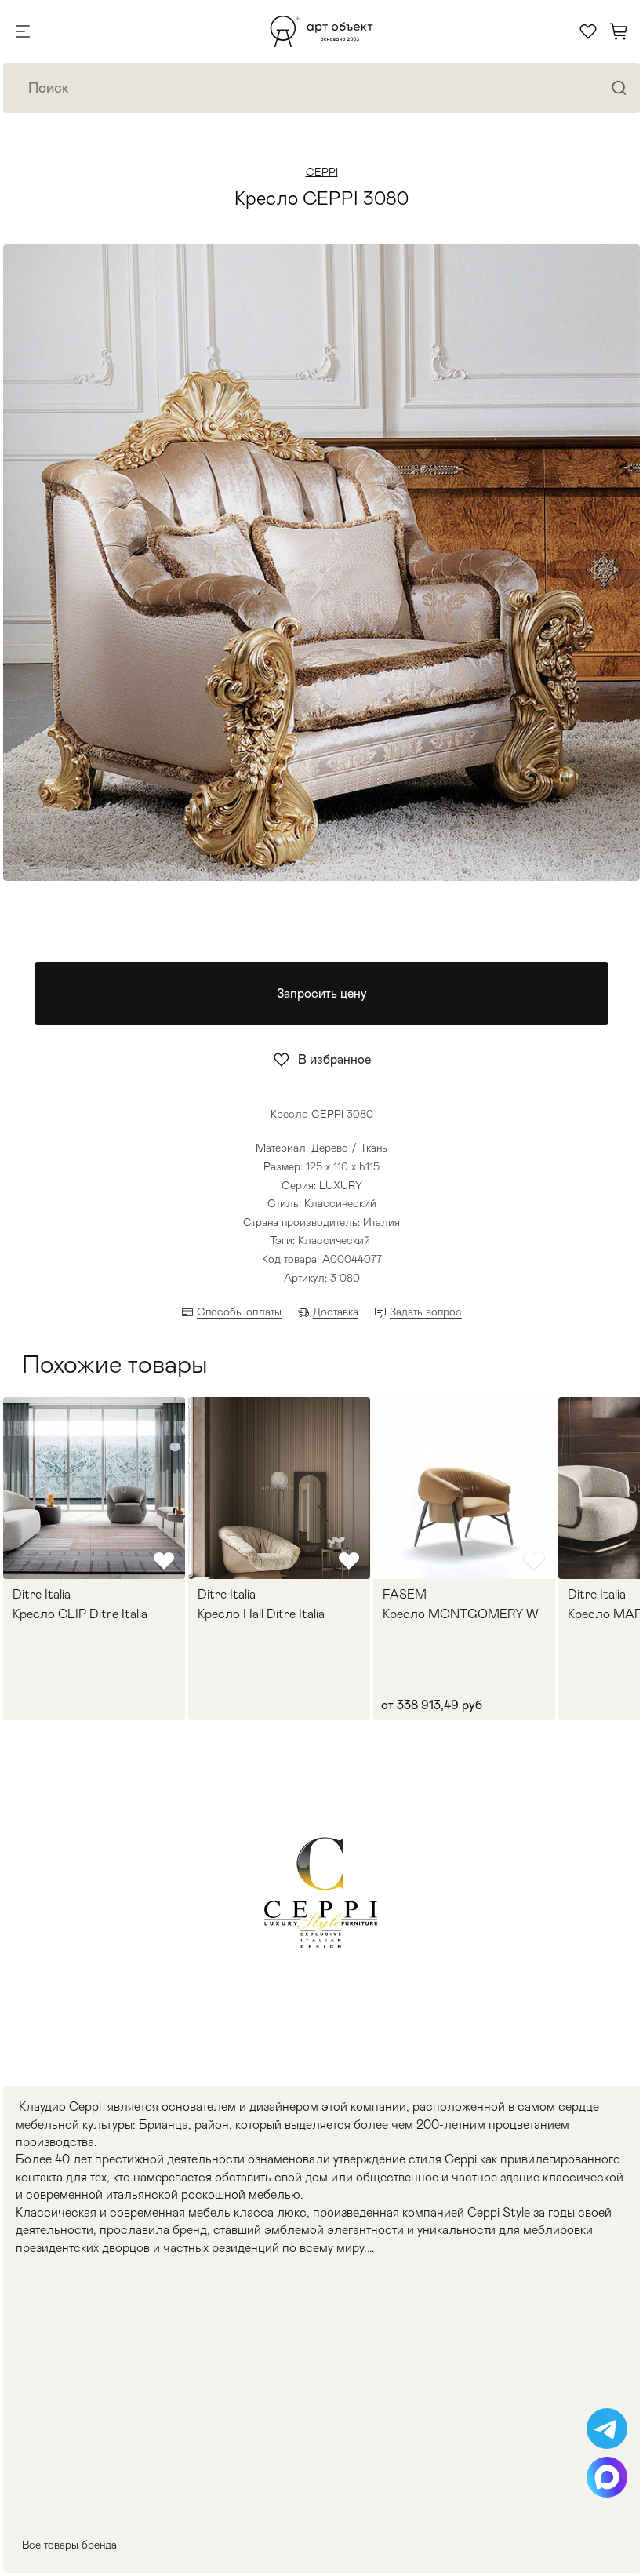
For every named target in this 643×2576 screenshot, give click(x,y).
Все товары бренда (69, 2545)
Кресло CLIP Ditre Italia (80, 1614)
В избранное (334, 1059)
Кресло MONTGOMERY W (460, 1614)
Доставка (336, 1312)
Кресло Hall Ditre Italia (261, 1614)
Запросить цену (322, 993)
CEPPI (322, 172)
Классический (334, 1240)
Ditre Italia (42, 1595)
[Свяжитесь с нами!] (607, 2429)
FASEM (405, 1595)
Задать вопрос (426, 1312)
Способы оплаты (239, 1312)
